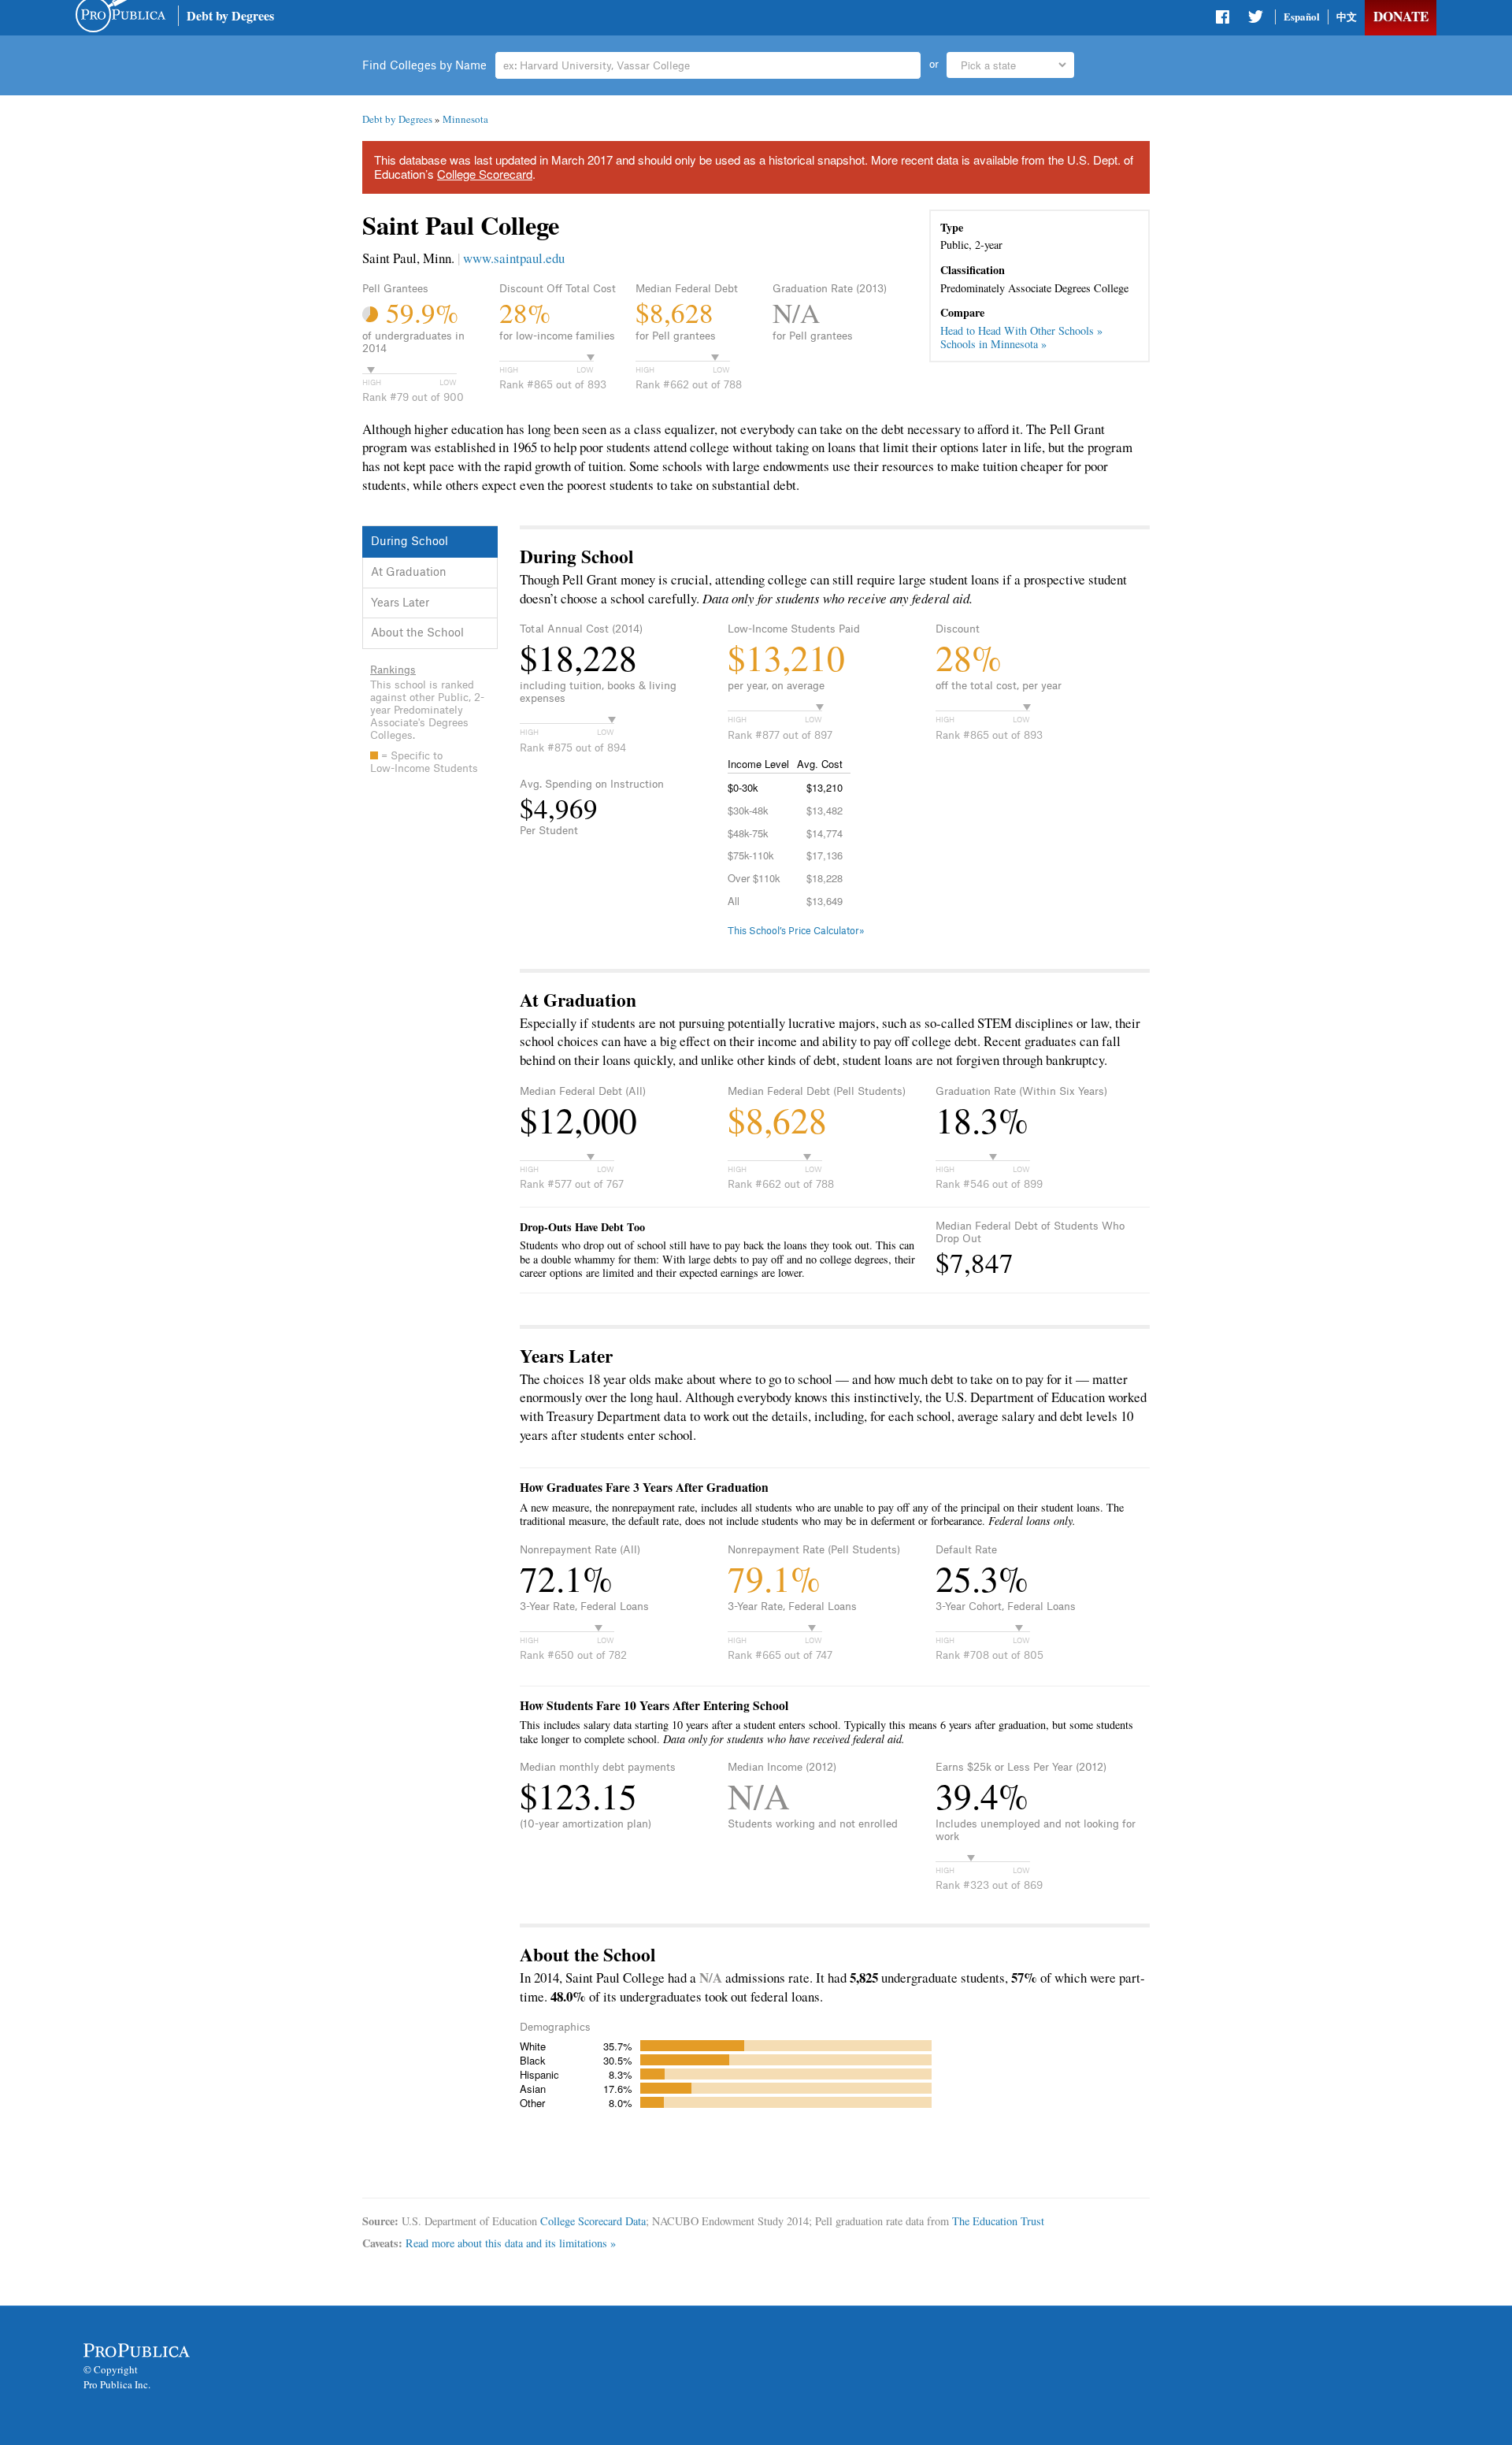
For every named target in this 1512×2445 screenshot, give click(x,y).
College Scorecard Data (593, 2221)
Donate (1401, 16)
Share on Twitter (1255, 20)
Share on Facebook (1224, 20)
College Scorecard (485, 174)
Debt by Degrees (230, 15)
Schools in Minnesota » (993, 344)
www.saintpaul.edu (514, 258)
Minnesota (465, 119)
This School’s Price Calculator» (796, 931)
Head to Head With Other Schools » (1021, 330)
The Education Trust (998, 2221)
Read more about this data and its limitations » (511, 2243)
